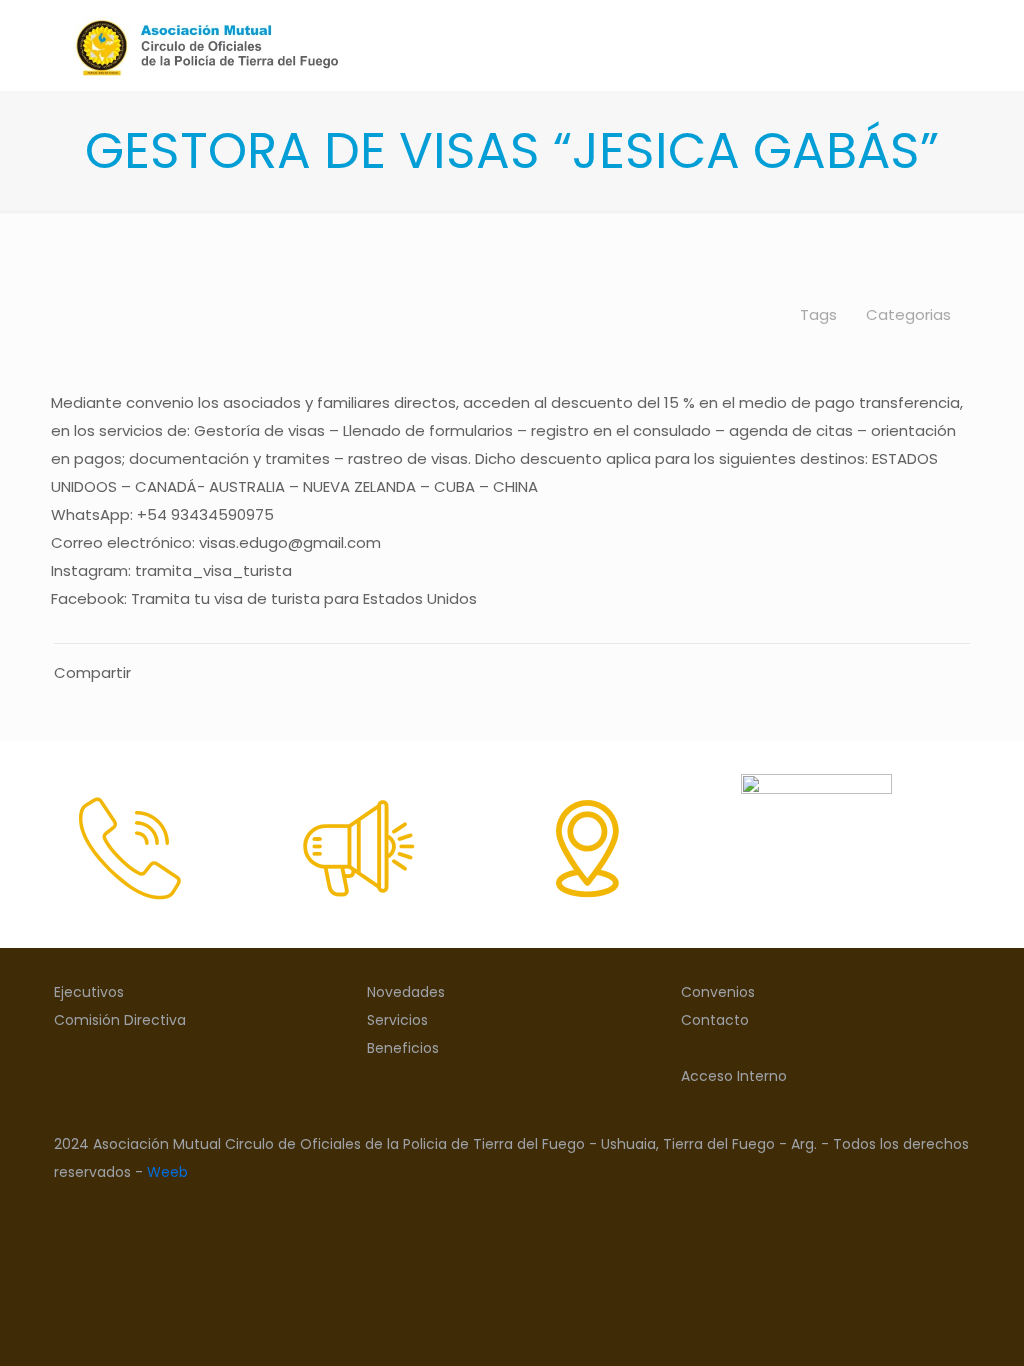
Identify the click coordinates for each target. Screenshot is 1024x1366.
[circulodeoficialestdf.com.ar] (206, 45)
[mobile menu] (938, 45)
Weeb (167, 1172)
